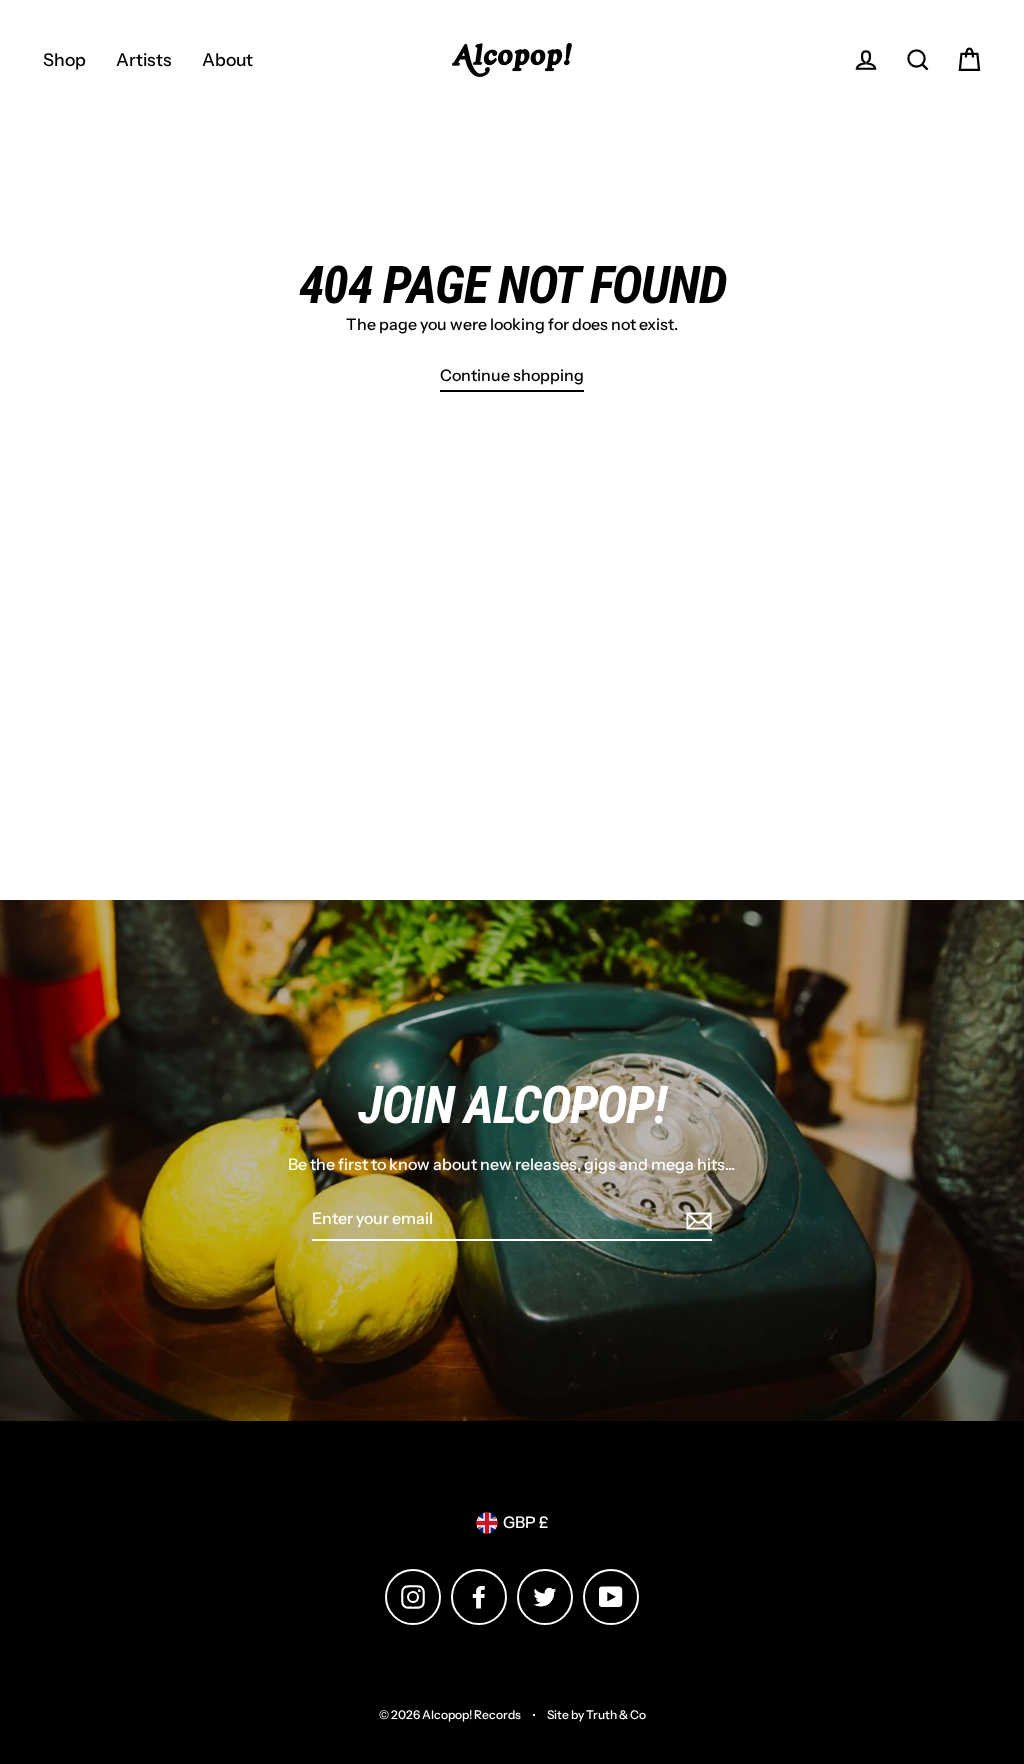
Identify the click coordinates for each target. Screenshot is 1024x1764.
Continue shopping (512, 375)
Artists (144, 59)
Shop (64, 59)
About (227, 59)
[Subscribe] (696, 1220)
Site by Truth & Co (596, 1714)
